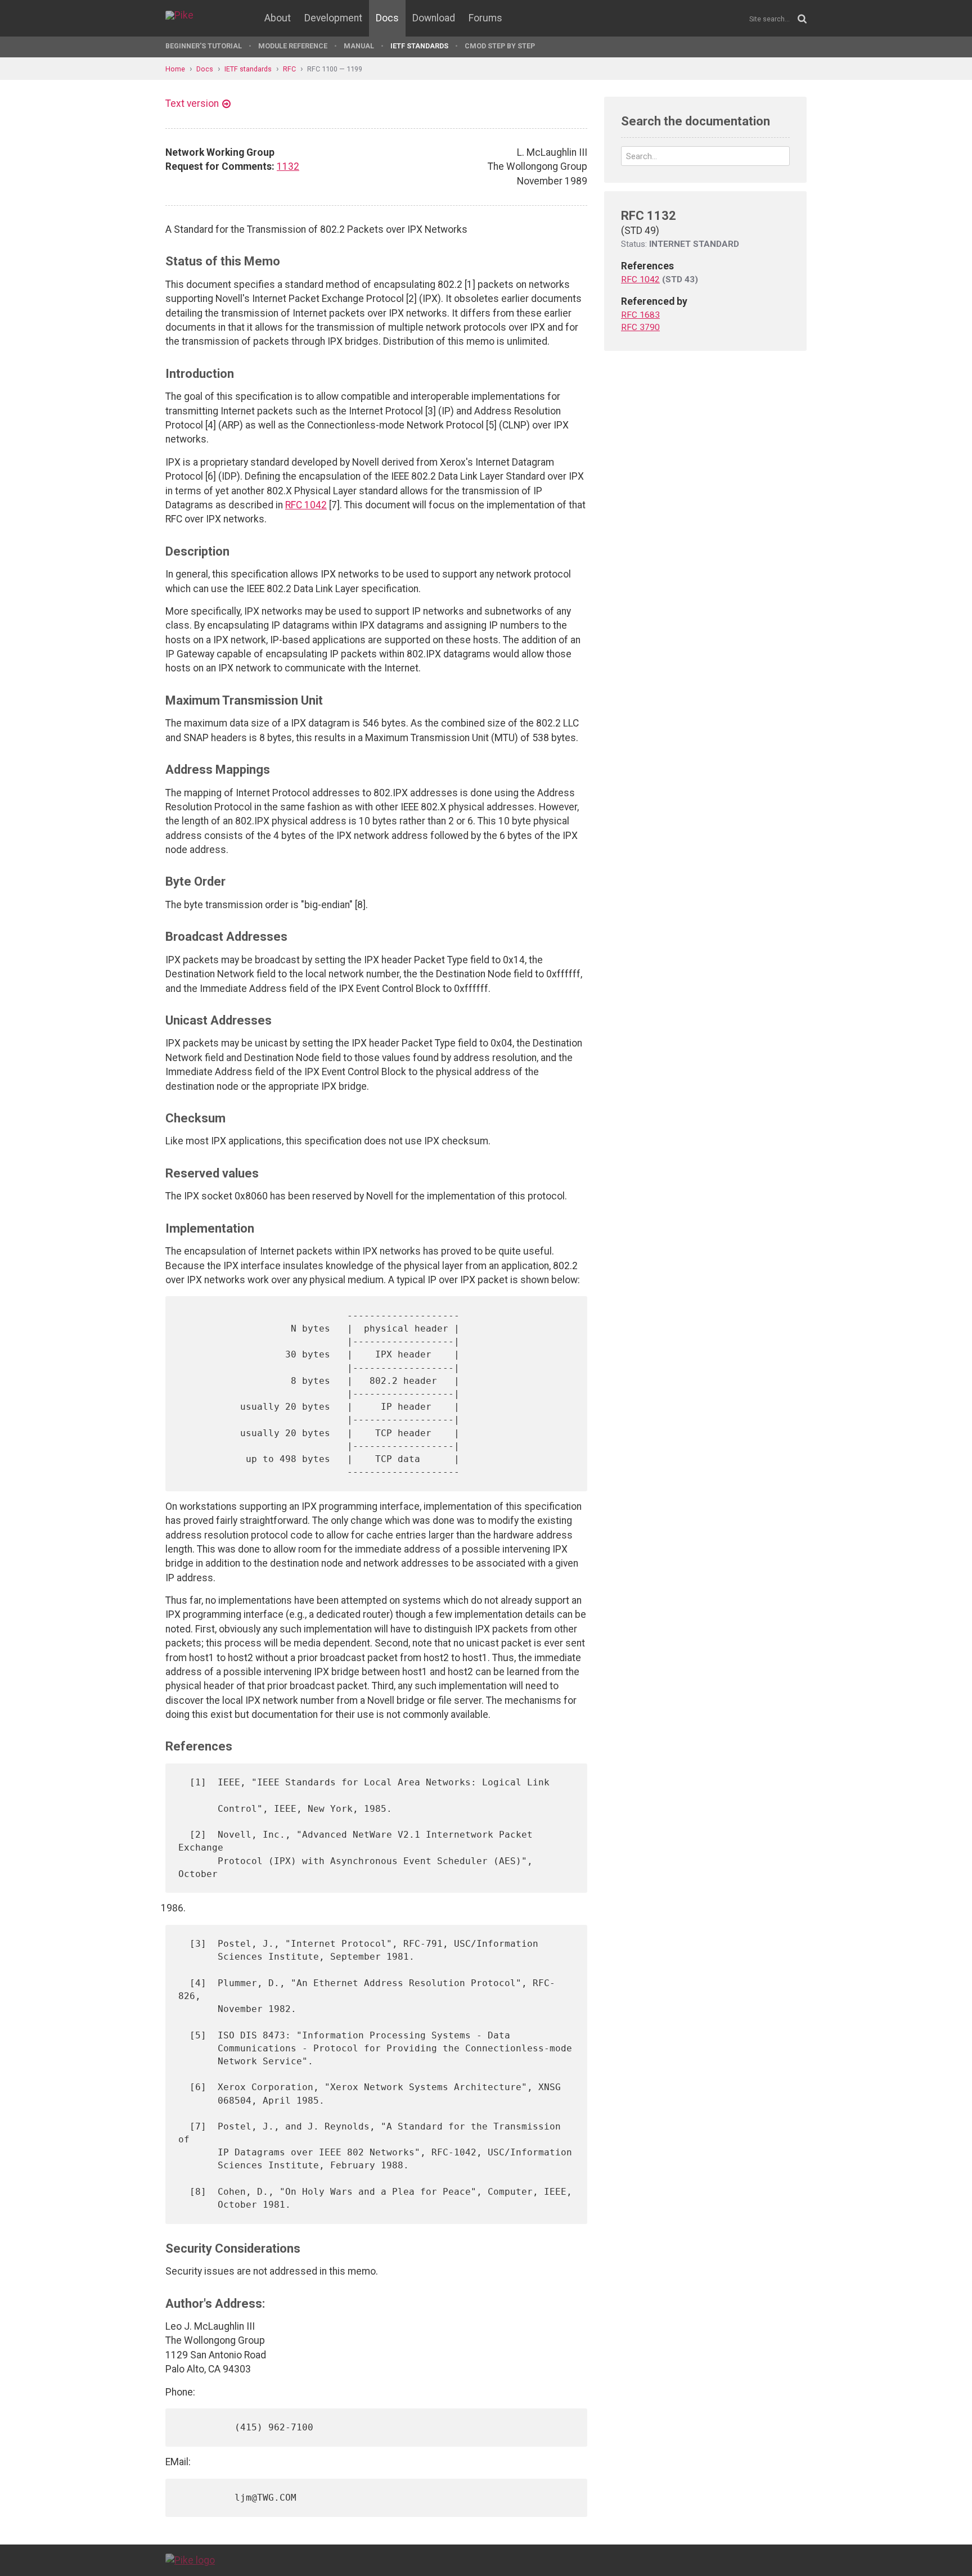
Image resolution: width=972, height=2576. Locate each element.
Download (434, 18)
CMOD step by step (500, 46)
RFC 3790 (640, 327)
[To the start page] (190, 2560)
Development (333, 18)
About (278, 18)
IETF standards (419, 46)
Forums (485, 18)
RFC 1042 (306, 505)
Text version (192, 103)
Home (175, 69)
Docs (387, 18)
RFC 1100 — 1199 (335, 69)
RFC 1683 (640, 315)
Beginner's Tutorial (204, 46)
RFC (289, 69)
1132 (288, 166)
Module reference (293, 46)
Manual (359, 46)
